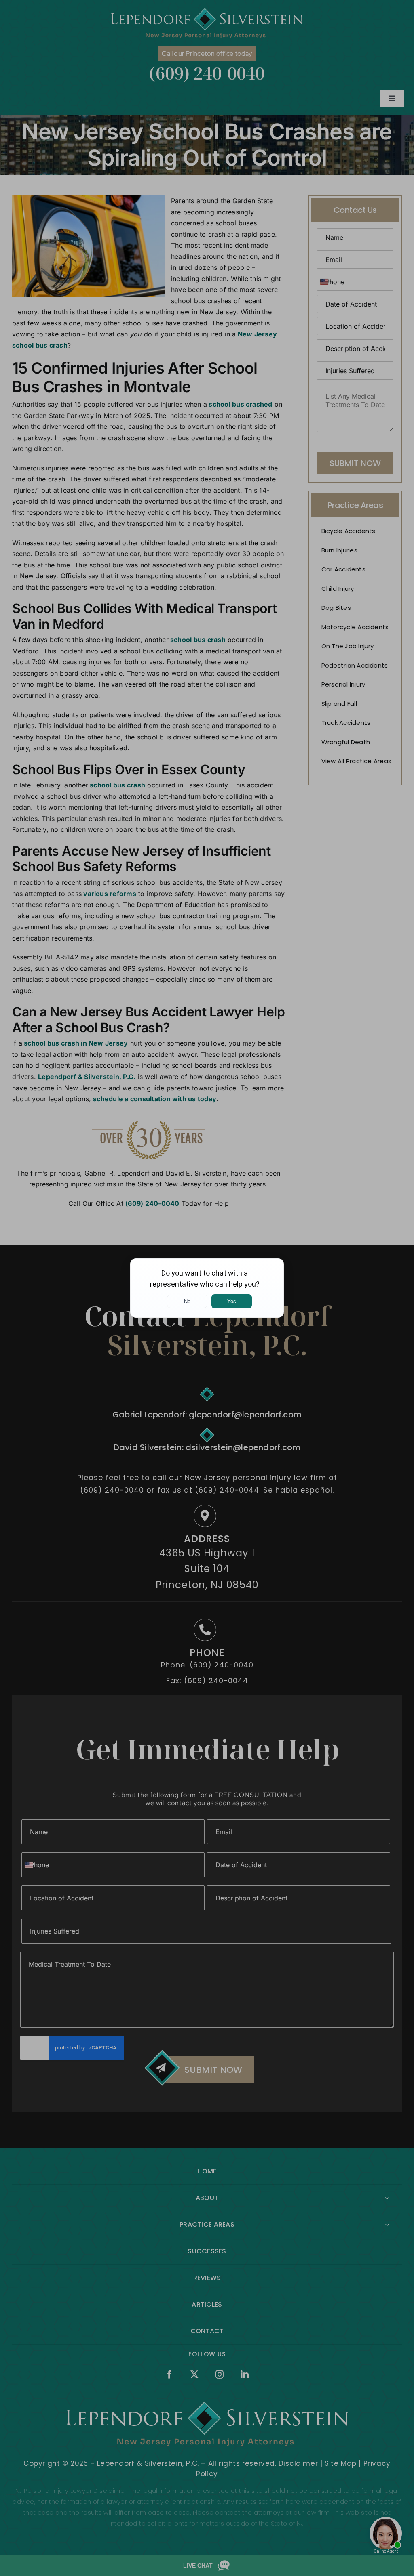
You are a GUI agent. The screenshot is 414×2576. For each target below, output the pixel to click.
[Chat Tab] (207, 1288)
